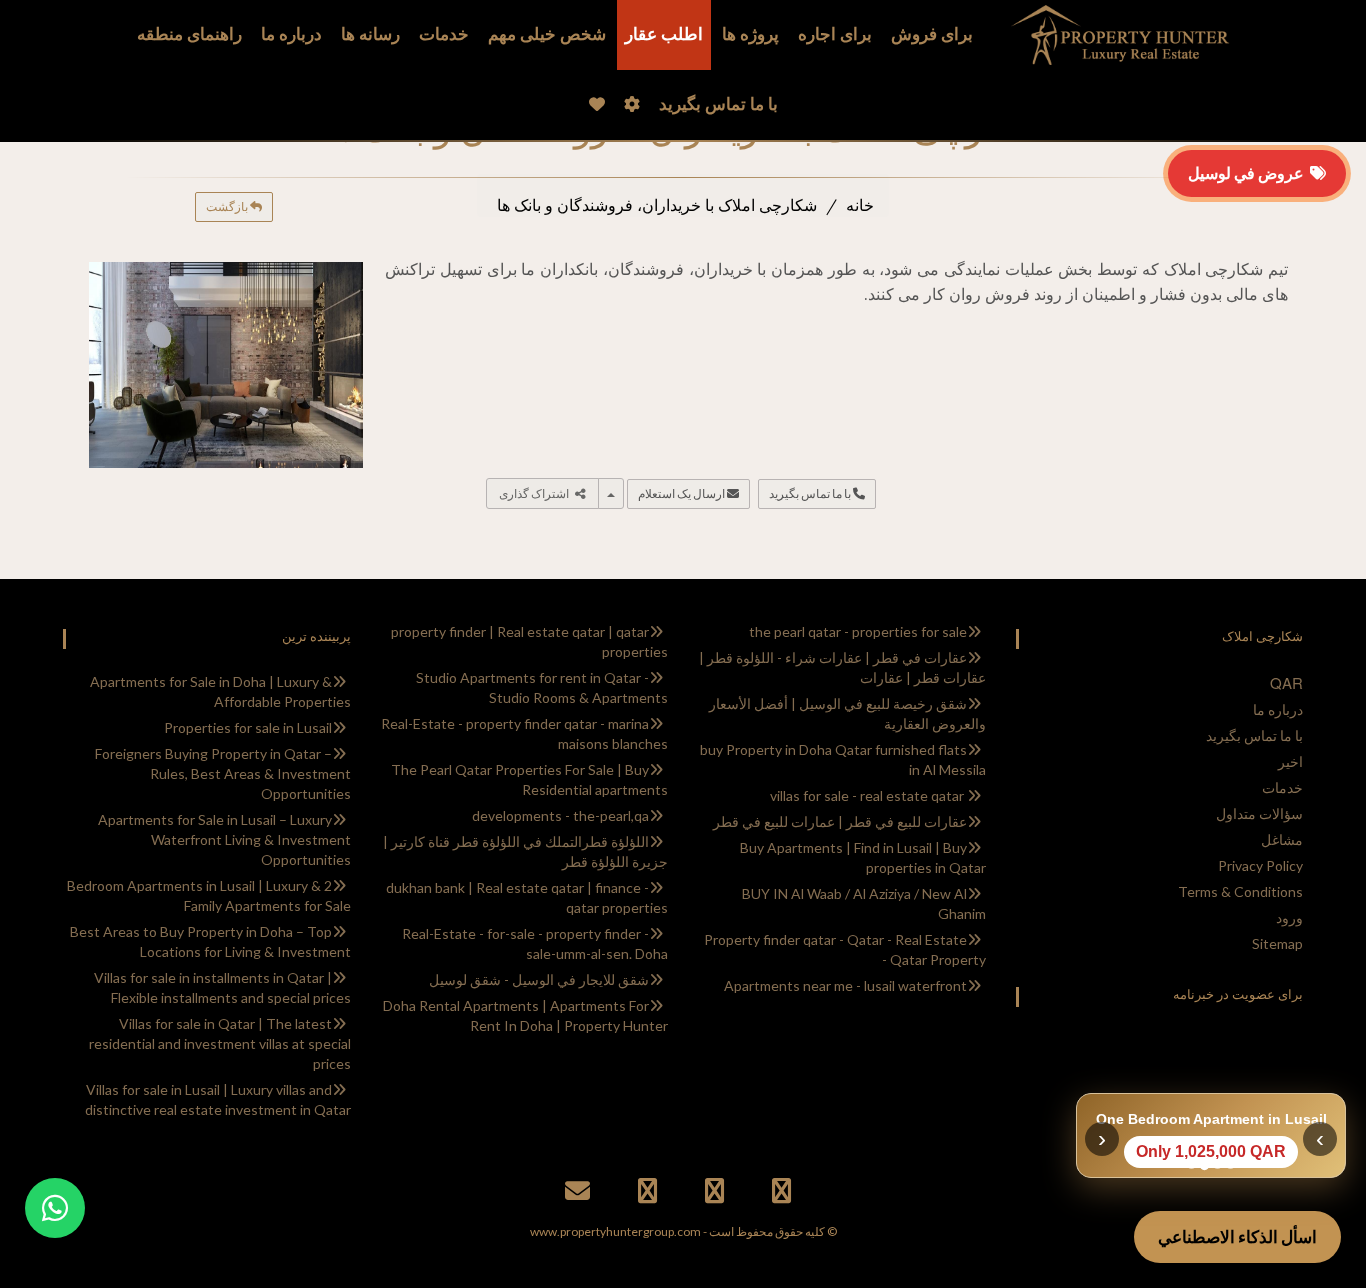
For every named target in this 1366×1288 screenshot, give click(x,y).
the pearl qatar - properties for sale (858, 631)
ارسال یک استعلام (682, 493)
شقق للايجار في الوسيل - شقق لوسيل (539, 979)
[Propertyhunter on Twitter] (717, 1194)
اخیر (1290, 761)
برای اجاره (835, 34)
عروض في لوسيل (1249, 172)
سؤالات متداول (1259, 813)
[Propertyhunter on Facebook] (784, 1194)
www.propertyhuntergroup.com (615, 1231)
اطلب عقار (664, 34)
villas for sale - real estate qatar (868, 795)
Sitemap (1277, 943)
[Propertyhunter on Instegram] (650, 1194)
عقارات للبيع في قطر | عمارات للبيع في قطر (840, 821)
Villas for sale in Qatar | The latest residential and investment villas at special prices (220, 1043)
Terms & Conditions (1240, 891)
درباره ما (1278, 709)
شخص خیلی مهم (547, 34)
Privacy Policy (1260, 865)
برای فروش (932, 34)
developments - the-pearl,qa (560, 815)
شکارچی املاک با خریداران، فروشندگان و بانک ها (657, 205)
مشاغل (1282, 839)
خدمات (444, 34)
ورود (1289, 917)
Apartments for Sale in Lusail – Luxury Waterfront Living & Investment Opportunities (224, 839)
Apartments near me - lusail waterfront (845, 985)
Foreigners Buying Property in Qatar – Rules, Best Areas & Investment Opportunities (223, 773)
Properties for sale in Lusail (248, 727)
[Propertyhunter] (580, 1194)
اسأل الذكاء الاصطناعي (1237, 1236)
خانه (860, 205)
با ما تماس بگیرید (811, 493)
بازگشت (228, 206)
